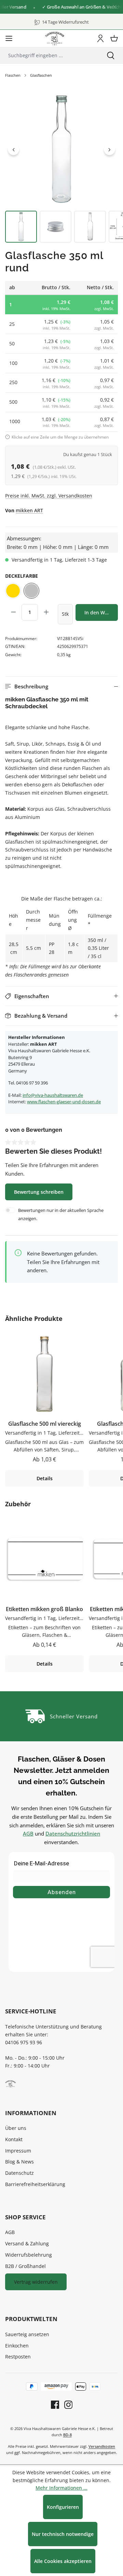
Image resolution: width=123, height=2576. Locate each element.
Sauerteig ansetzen (27, 2334)
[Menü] (9, 38)
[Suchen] (111, 55)
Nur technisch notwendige (63, 2534)
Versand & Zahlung (27, 2243)
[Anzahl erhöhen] (46, 612)
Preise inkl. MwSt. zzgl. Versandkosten (49, 496)
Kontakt (14, 2139)
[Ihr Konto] (100, 38)
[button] (61, 686)
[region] (61, 168)
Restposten (18, 2357)
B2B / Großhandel (25, 2266)
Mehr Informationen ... (61, 2488)
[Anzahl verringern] (13, 612)
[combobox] (49, 55)
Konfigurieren (63, 2507)
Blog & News (19, 2162)
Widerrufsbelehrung (29, 2255)
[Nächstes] (110, 149)
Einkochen (17, 2346)
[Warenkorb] (114, 38)
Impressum (18, 2151)
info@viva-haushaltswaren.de (53, 1095)
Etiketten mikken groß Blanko (44, 1609)
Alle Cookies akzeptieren (63, 2561)
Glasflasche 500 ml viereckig (45, 1424)
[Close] (115, 7)
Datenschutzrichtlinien (73, 1833)
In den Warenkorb (101, 612)
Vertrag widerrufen (36, 2282)
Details (45, 1478)
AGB (28, 1833)
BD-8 (67, 2435)
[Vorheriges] (13, 149)
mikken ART (29, 510)
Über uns (16, 2128)
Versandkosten (102, 2446)
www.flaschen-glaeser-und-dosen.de (64, 1102)
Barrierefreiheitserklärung (35, 2184)
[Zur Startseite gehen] (55, 38)
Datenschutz (19, 2173)
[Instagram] (66, 2405)
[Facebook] (55, 2405)
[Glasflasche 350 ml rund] (61, 149)
